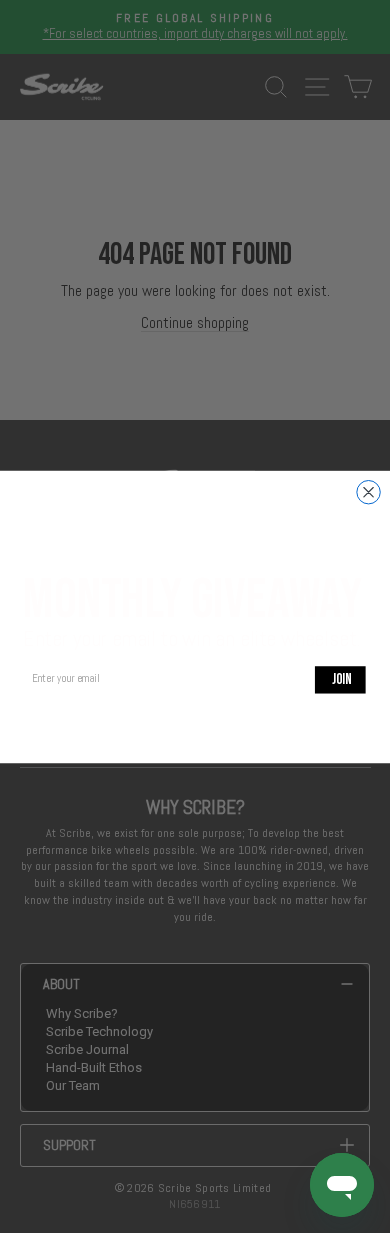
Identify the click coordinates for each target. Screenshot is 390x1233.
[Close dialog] (368, 491)
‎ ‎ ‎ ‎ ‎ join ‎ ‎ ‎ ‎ (340, 679)
